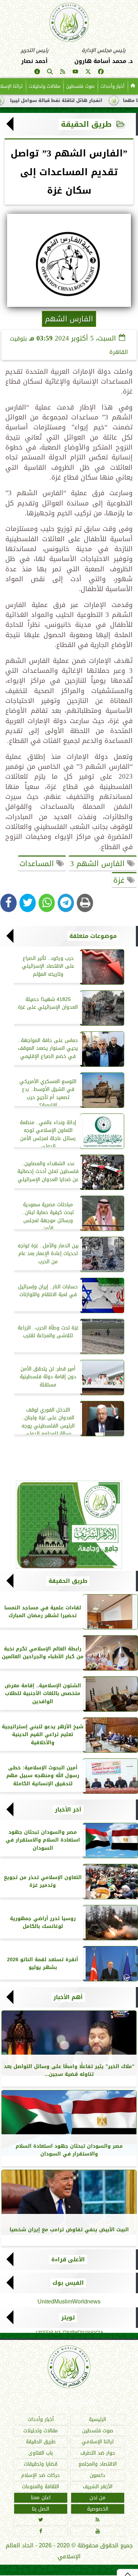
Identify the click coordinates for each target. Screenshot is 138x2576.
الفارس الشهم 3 (99, 864)
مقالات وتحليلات (44, 86)
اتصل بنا (41, 2509)
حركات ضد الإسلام (41, 2475)
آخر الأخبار (68, 1810)
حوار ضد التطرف (98, 2453)
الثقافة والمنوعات (41, 2487)
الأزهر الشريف (98, 2487)
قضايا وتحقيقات (41, 2464)
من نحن (97, 2498)
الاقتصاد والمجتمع (98, 2464)
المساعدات (38, 864)
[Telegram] (66, 903)
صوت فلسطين (80, 86)
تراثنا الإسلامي (98, 2442)
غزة (120, 880)
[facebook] (101, 73)
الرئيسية (97, 2419)
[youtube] (75, 73)
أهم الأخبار (68, 1997)
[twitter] (88, 73)
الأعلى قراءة (68, 2260)
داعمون (97, 2475)
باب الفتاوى (41, 2453)
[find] (50, 73)
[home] (133, 86)
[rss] (63, 73)
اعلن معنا (41, 2498)
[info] (37, 73)
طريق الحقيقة (86, 124)
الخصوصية (98, 2509)
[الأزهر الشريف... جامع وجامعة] (69, 1525)
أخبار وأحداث (113, 86)
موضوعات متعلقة (93, 936)
